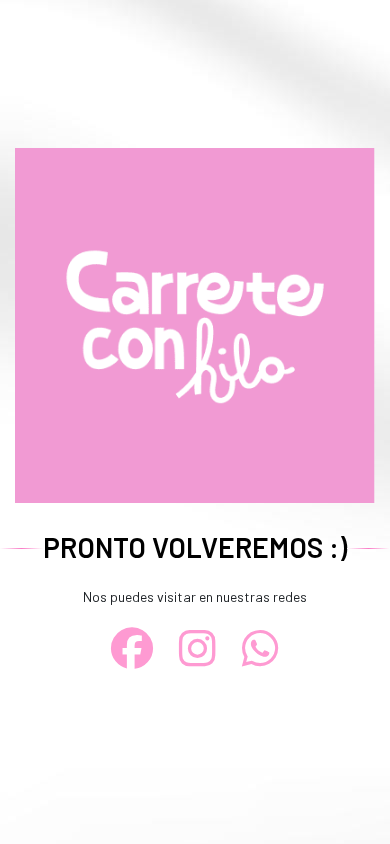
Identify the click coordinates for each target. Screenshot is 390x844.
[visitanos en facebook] (132, 648)
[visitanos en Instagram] (198, 648)
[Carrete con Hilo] (195, 323)
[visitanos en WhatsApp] (261, 648)
